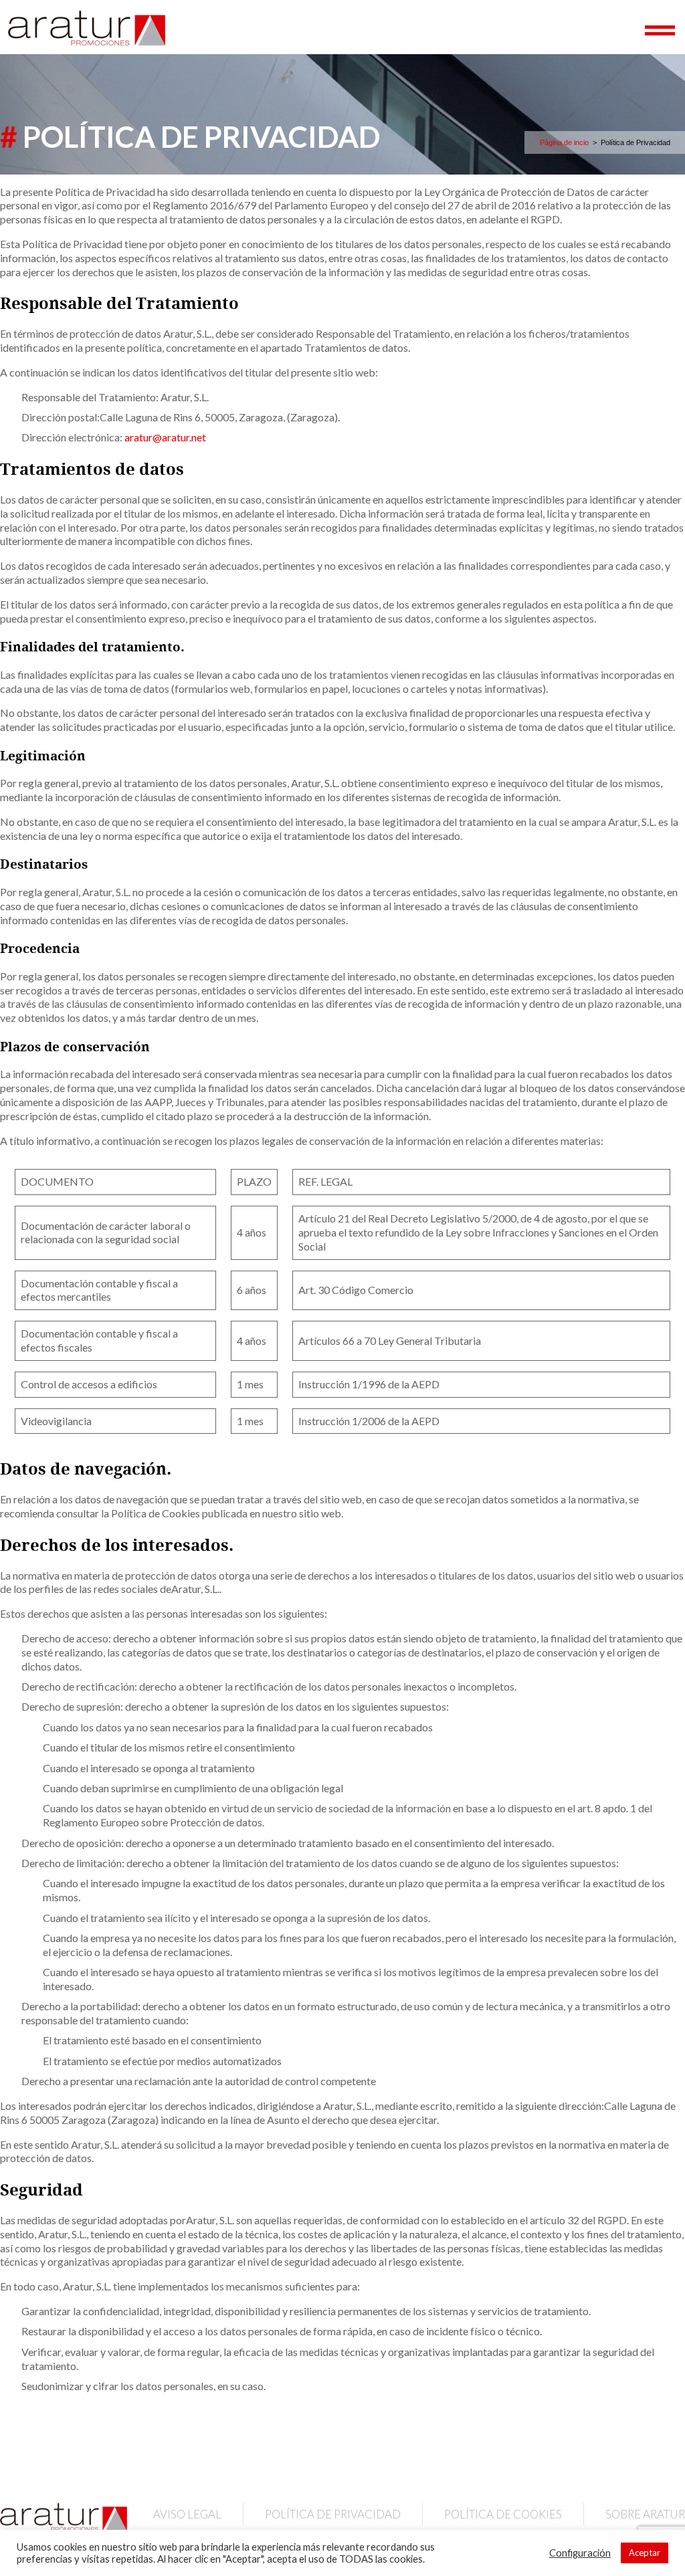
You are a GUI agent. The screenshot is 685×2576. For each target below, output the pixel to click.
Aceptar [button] (645, 2553)
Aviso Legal (187, 2514)
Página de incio (564, 142)
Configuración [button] (580, 2553)
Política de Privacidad (333, 2514)
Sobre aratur (645, 2514)
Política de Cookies (503, 2514)
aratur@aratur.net (165, 437)
